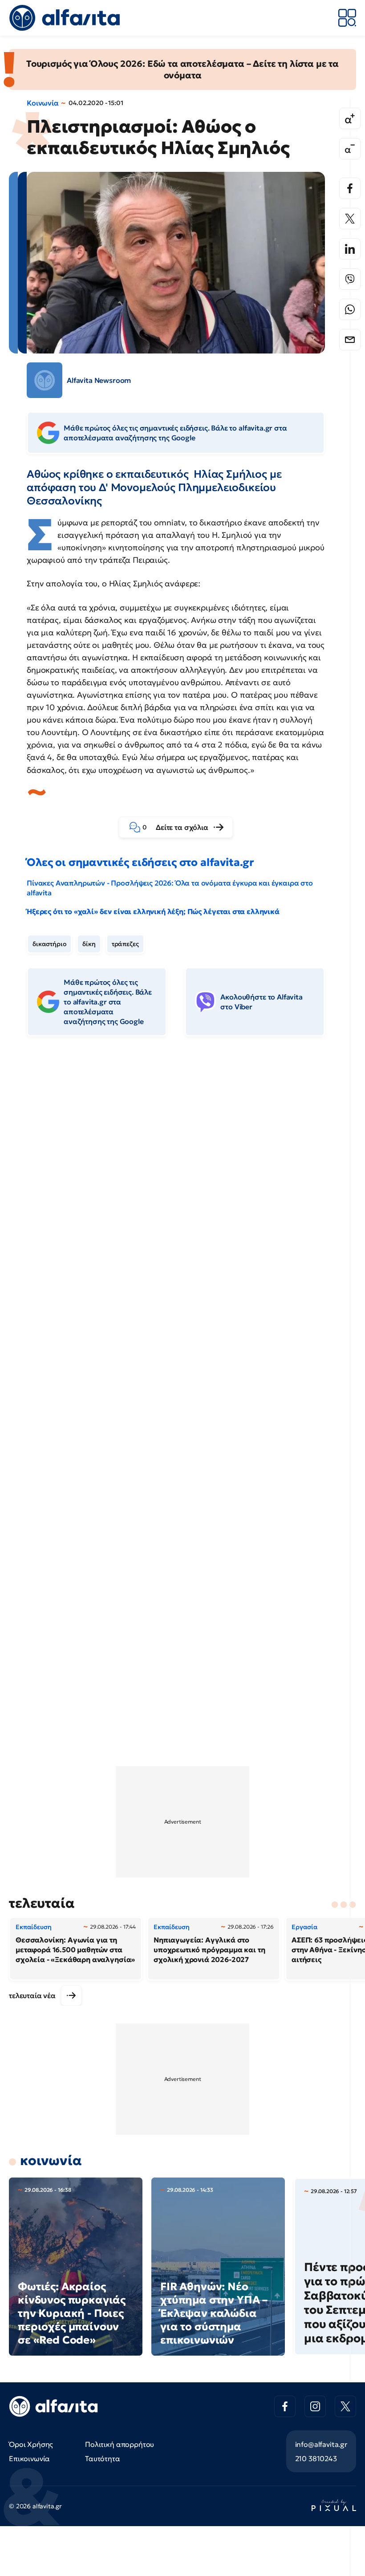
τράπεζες (125, 944)
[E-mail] (350, 340)
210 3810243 (316, 2458)
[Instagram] (315, 2406)
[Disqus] (182, 1180)
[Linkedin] (350, 249)
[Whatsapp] (350, 309)
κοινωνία (51, 2160)
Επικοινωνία (29, 2458)
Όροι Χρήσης (31, 2444)
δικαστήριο (49, 944)
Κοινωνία (43, 103)
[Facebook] (350, 188)
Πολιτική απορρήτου (120, 2444)
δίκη (89, 944)
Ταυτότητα (103, 2458)
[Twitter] (350, 219)
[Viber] (350, 279)
